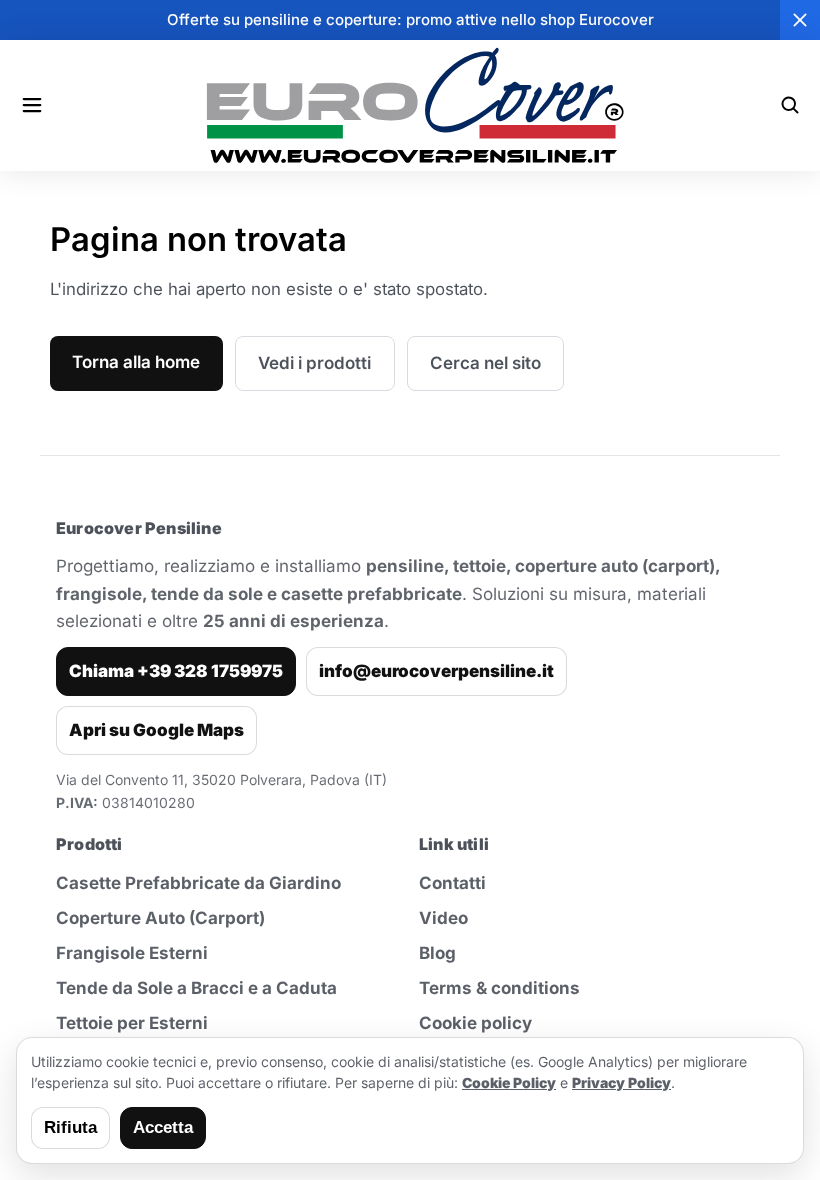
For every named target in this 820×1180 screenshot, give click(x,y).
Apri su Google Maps (156, 730)
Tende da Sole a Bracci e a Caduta (196, 988)
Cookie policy (475, 1023)
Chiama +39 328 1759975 (176, 671)
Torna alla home (136, 362)
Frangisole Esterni (132, 953)
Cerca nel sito (485, 363)
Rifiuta (70, 1127)
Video (443, 918)
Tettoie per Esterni (132, 1023)
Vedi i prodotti (314, 363)
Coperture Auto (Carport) (160, 918)
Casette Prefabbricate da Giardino (198, 883)
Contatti (452, 883)
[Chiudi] (800, 20)
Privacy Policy (621, 1082)
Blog (437, 953)
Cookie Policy (509, 1082)
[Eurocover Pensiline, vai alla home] (410, 105)
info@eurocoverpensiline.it (436, 671)
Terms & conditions (499, 988)
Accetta (163, 1127)
